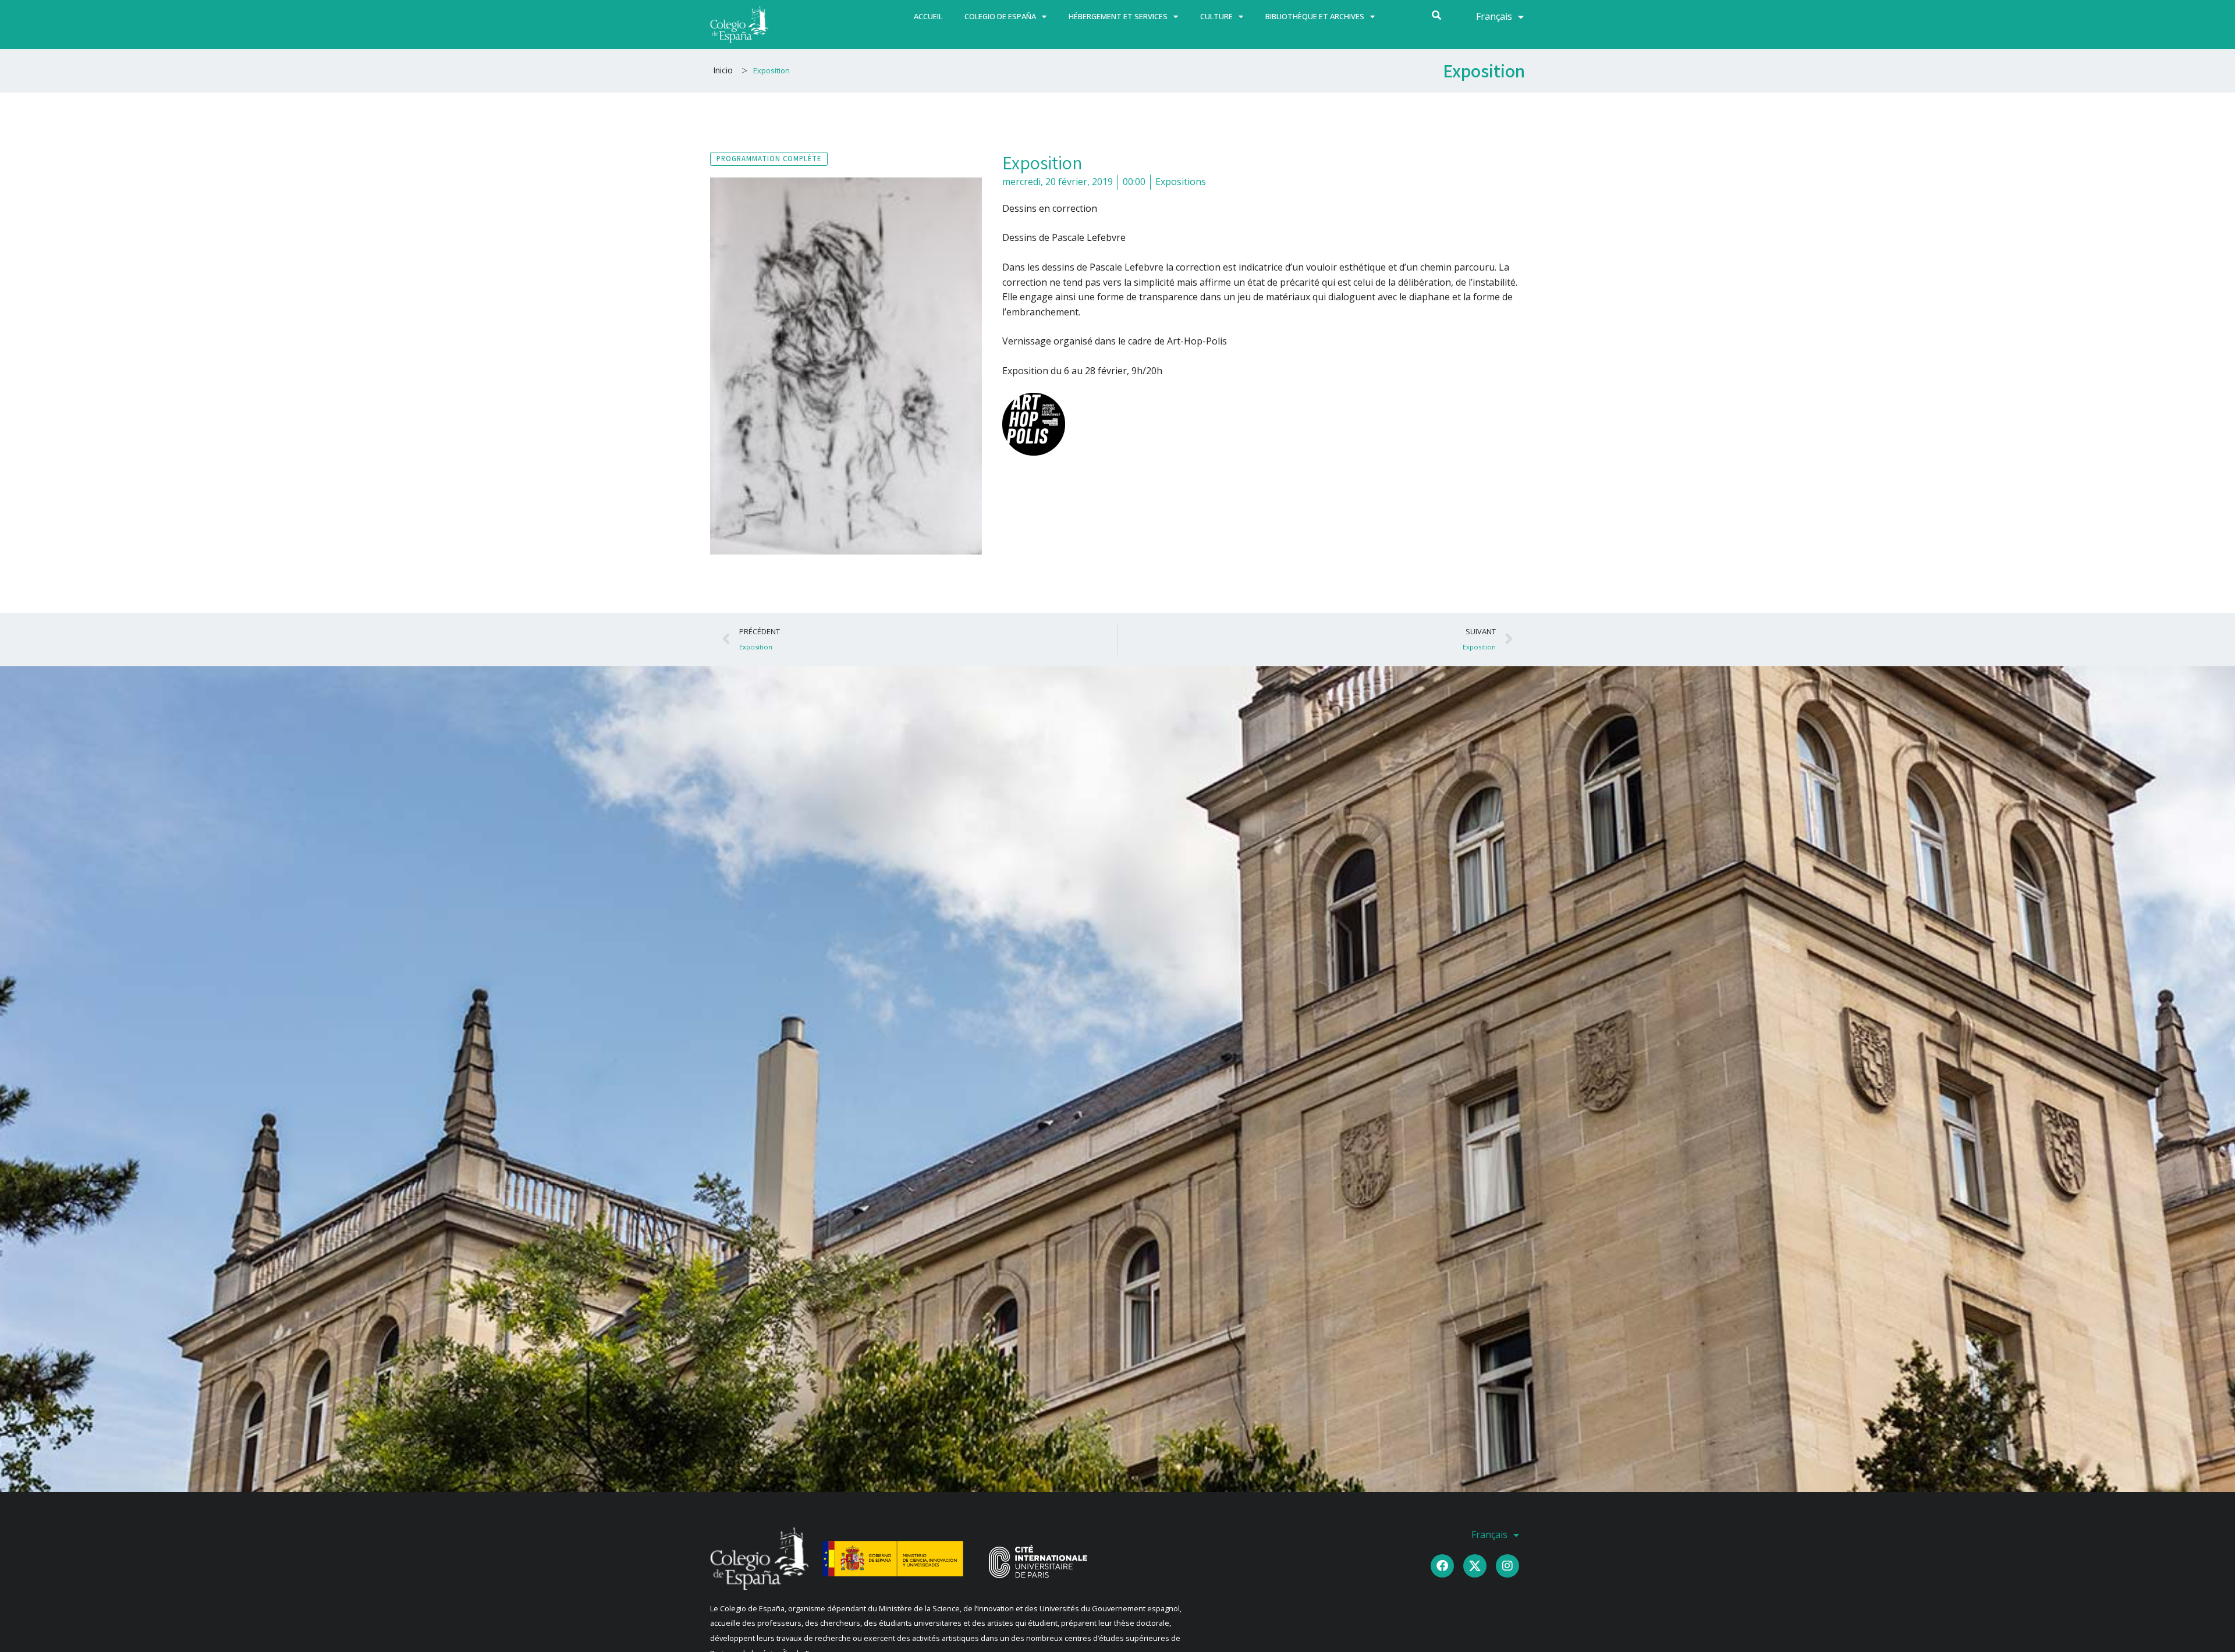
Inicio (723, 70)
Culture (1216, 16)
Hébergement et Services (1118, 16)
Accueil (928, 16)
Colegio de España (1000, 16)
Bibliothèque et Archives (1315, 16)
